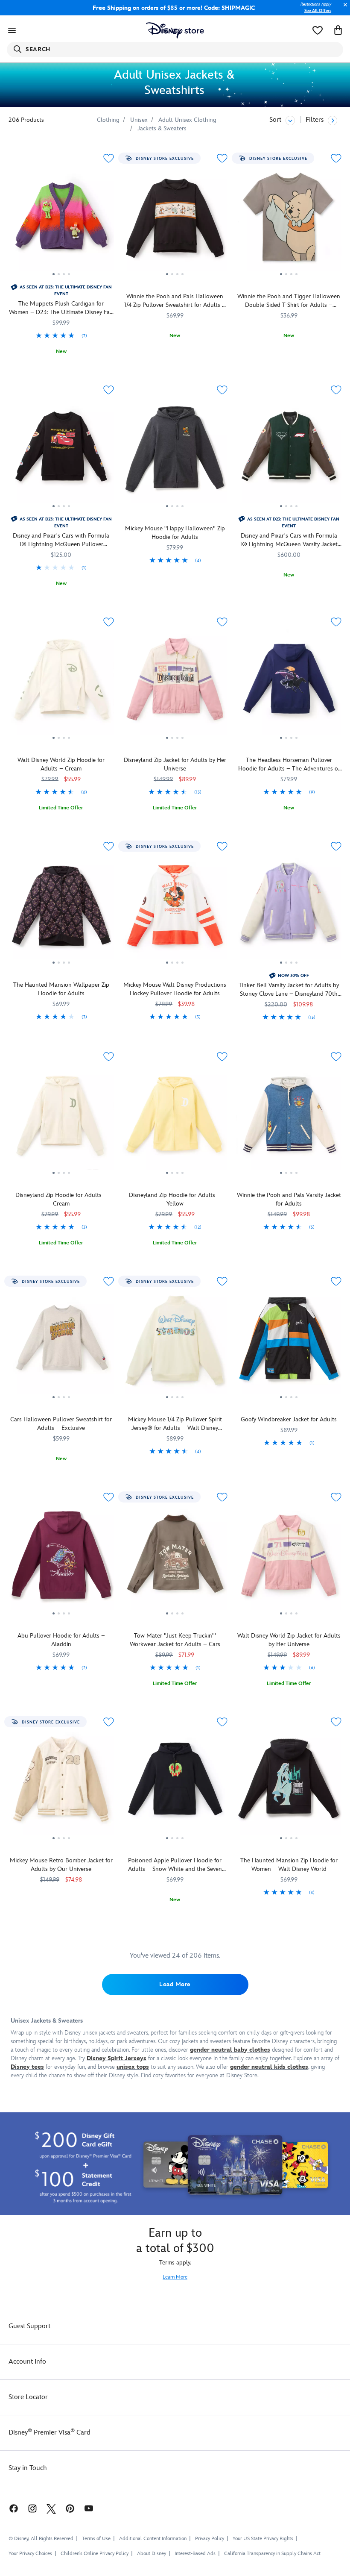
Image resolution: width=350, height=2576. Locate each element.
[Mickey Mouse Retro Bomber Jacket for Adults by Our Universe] (61, 1785)
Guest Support (29, 2326)
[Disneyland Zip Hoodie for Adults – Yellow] (175, 1120)
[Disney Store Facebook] (9, 2508)
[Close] (343, 9)
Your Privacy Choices (30, 2554)
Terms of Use (96, 2539)
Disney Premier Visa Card (50, 2433)
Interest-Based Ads (195, 2554)
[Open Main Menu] (12, 30)
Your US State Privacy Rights (263, 2539)
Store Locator (28, 2397)
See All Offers (318, 11)
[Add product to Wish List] (109, 158)
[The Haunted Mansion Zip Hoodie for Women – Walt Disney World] (289, 1785)
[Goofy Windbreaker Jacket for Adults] (289, 1345)
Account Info (27, 2362)
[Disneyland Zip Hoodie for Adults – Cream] (61, 1120)
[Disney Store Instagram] (32, 2508)
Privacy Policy (210, 2539)
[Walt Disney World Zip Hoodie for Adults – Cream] (61, 685)
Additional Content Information (153, 2539)
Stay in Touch (28, 2468)
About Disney (152, 2554)
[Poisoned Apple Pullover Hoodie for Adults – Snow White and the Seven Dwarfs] (175, 1785)
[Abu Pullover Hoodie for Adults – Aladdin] (61, 1561)
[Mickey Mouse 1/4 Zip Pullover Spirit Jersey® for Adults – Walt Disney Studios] (175, 1345)
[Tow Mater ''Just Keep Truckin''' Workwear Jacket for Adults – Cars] (175, 1561)
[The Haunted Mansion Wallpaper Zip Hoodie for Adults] (61, 910)
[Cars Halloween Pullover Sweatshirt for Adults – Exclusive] (61, 1345)
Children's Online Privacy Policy (95, 2554)
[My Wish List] (318, 30)
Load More (175, 1984)
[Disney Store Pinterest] (70, 2508)
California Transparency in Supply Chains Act (272, 2554)
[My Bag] (338, 30)
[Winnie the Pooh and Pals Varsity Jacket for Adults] (289, 1120)
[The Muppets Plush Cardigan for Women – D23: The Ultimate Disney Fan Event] (61, 222)
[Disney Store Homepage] (175, 30)
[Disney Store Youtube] (89, 2508)
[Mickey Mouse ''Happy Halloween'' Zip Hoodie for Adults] (175, 453)
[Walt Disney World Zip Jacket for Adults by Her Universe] (289, 1561)
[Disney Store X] (51, 2508)
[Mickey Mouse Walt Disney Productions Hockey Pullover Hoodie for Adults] (175, 910)
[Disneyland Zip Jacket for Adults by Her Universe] (175, 685)
